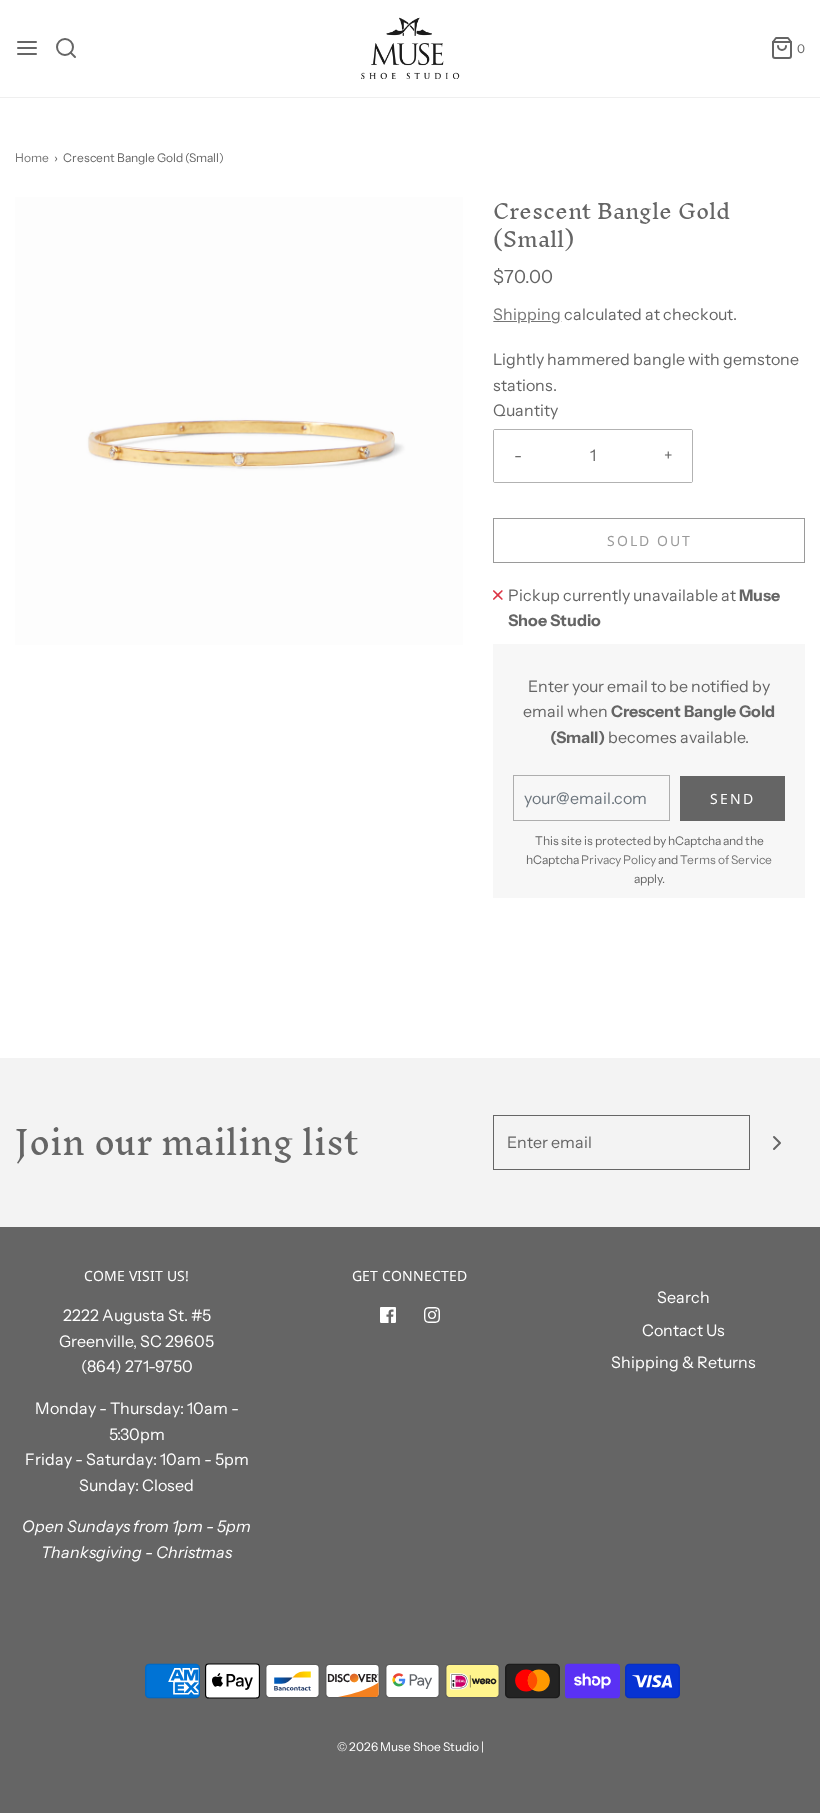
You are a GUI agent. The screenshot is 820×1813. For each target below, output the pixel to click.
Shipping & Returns (683, 1362)
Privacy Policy (618, 859)
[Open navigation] (27, 48)
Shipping (527, 314)
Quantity (525, 410)
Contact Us (683, 1330)
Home (32, 157)
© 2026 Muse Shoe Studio (408, 1746)
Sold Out (649, 540)
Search (683, 1297)
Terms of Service (726, 859)
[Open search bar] (73, 48)
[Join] (777, 1142)
